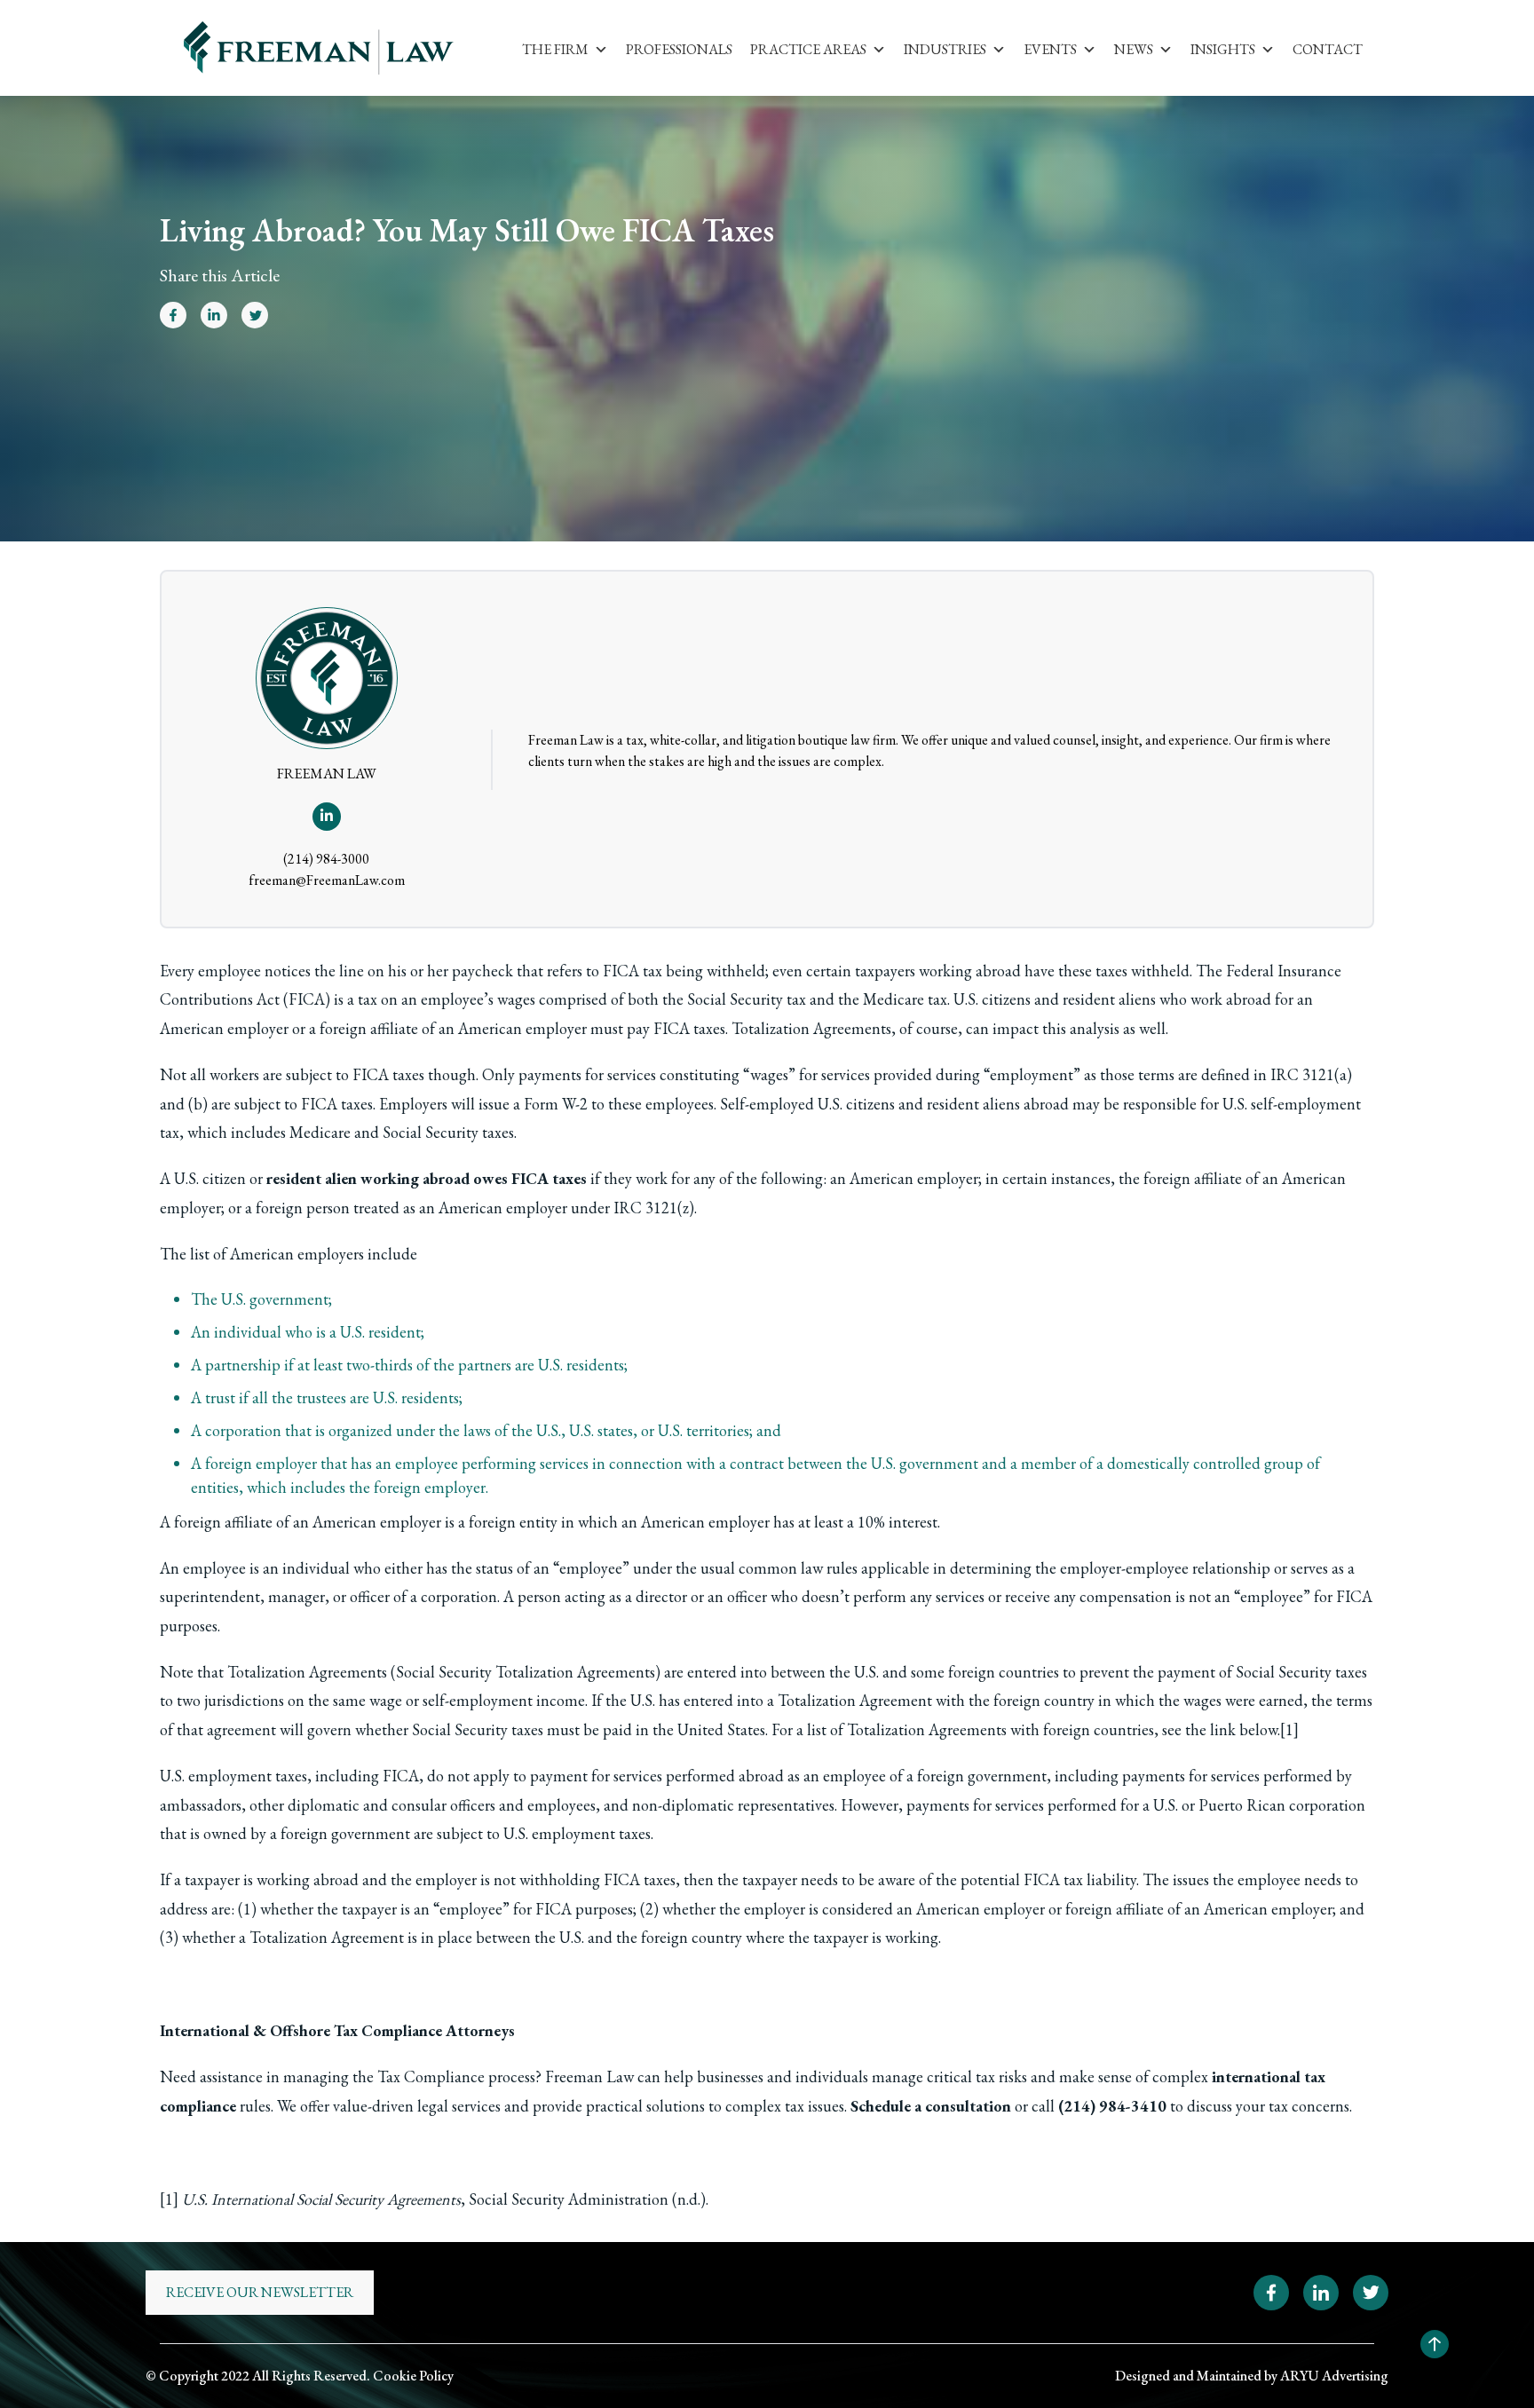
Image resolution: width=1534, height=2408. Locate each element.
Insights (1223, 49)
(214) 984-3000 (326, 859)
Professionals (679, 49)
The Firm (555, 49)
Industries (945, 49)
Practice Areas (808, 49)
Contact (1328, 49)
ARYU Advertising (1334, 2376)
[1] (1289, 1729)
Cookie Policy (413, 2376)
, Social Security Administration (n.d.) (444, 2199)
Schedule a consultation (931, 2106)
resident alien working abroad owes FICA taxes (427, 1178)
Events (1050, 49)
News (1134, 49)
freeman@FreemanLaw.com (327, 880)
